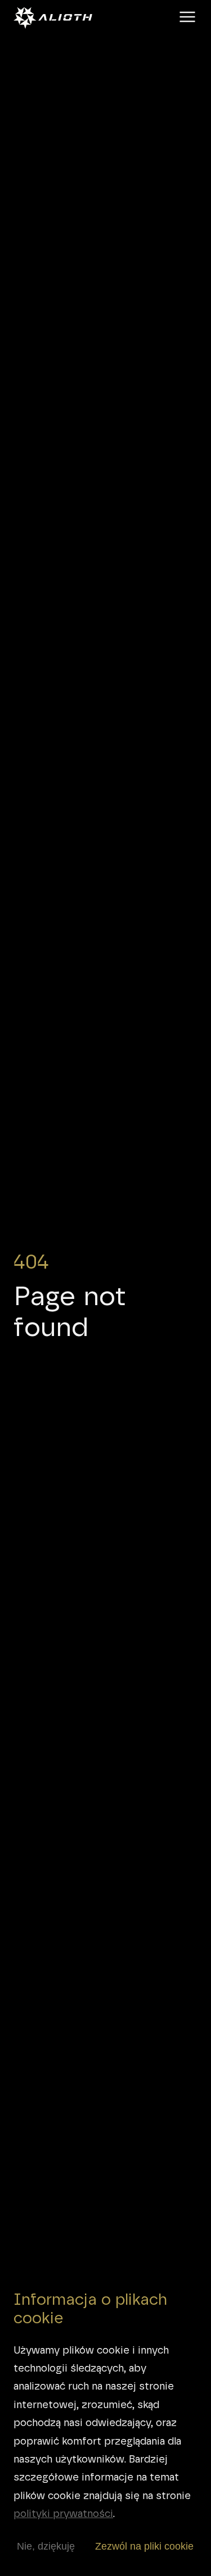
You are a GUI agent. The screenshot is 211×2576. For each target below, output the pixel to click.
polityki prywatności (63, 2513)
